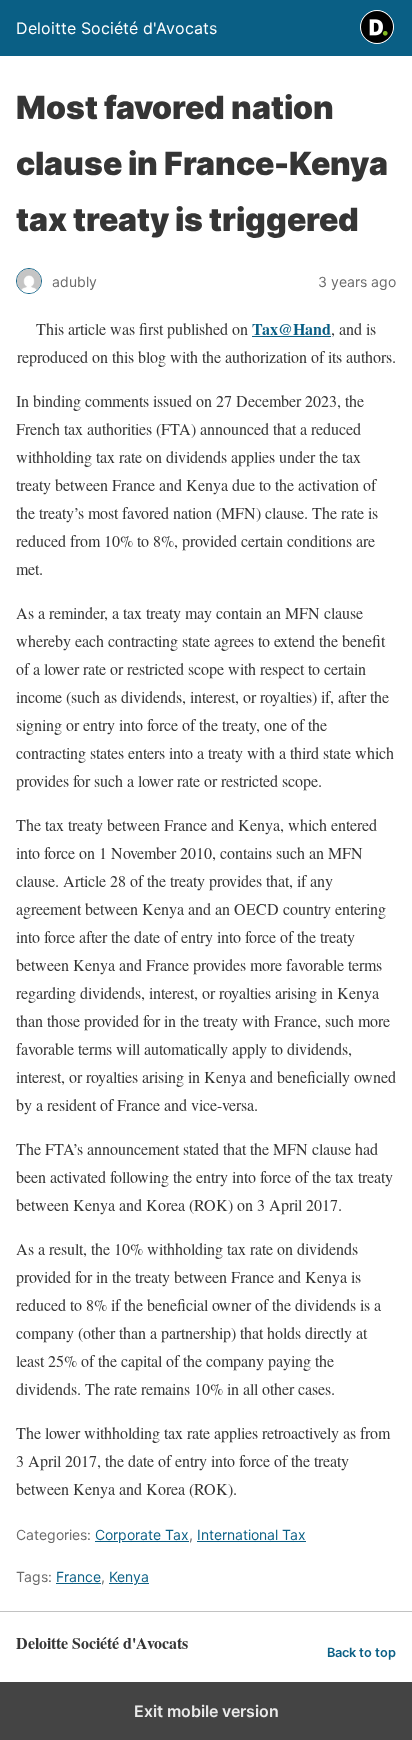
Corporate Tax (142, 1534)
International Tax (251, 1534)
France (78, 1576)
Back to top (361, 1652)
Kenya (129, 1576)
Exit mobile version (206, 1711)
